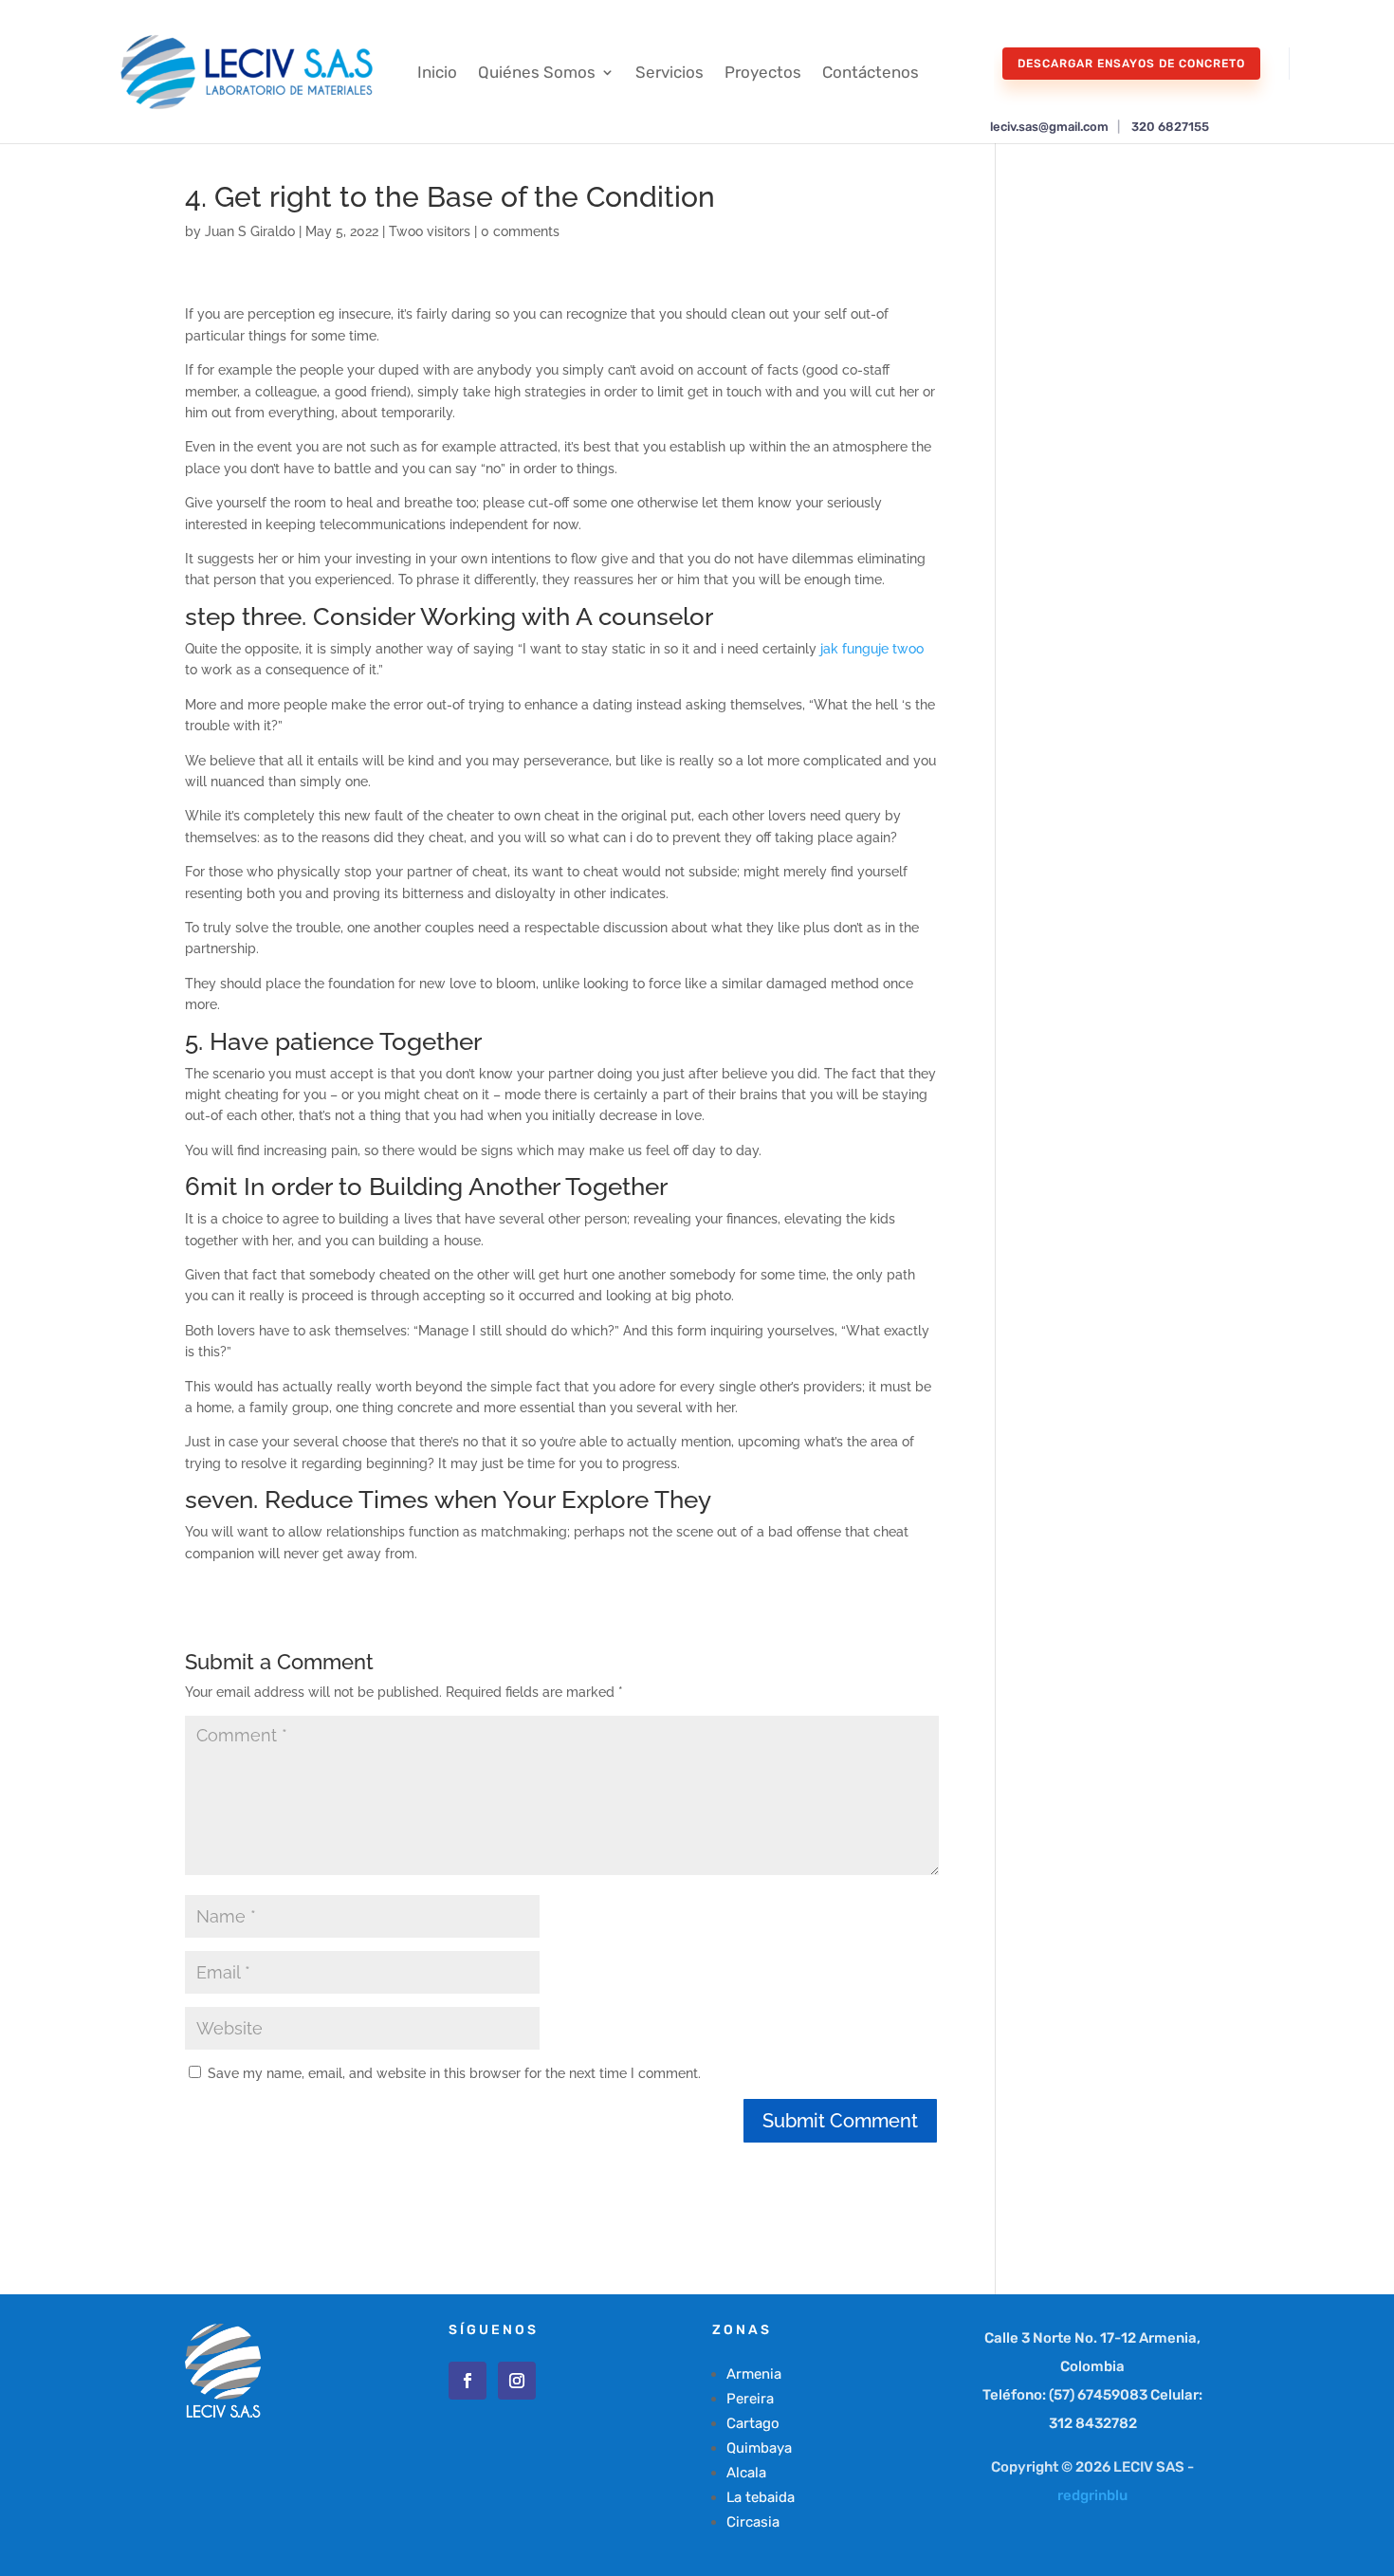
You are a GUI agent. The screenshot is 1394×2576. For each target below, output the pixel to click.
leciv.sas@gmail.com (1049, 127)
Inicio (437, 72)
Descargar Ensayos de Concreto (1131, 64)
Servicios (669, 72)
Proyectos (763, 72)
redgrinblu (1092, 2495)
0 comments (520, 231)
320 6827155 (1170, 127)
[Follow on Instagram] (517, 2381)
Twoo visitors (430, 231)
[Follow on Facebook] (468, 2381)
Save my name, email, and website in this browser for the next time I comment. (454, 2073)
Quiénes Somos (537, 72)
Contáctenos (871, 72)
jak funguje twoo (872, 649)
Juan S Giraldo (250, 231)
